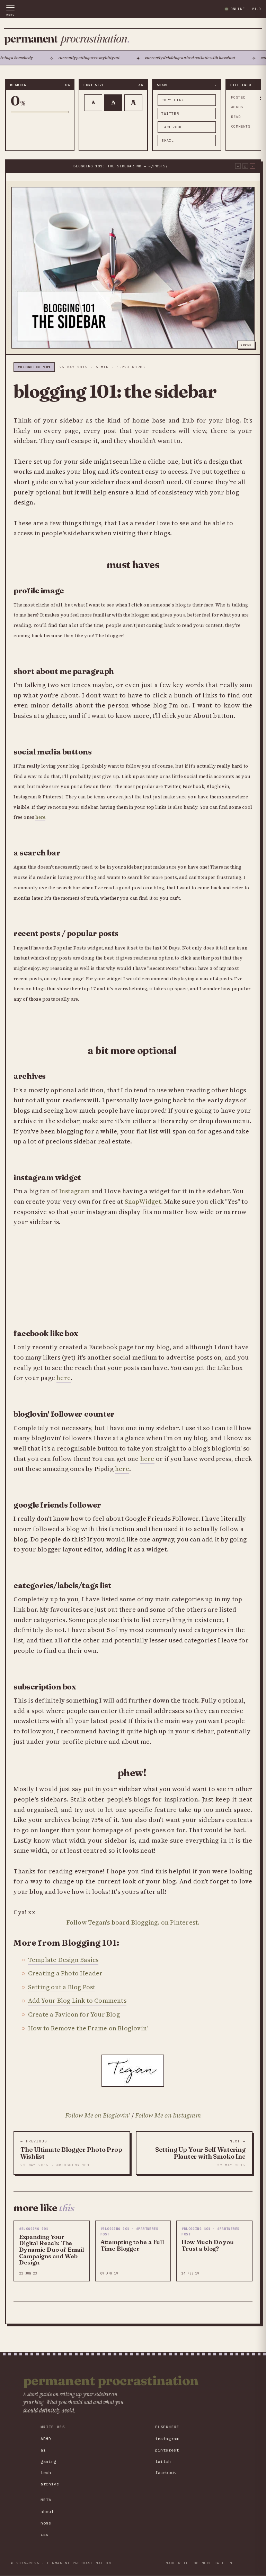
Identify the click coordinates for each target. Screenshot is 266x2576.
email (168, 141)
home (46, 2523)
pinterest (167, 2450)
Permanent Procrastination (111, 2381)
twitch (163, 2461)
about (47, 2512)
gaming (48, 2461)
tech (46, 2472)
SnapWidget (143, 1201)
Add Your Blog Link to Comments (77, 2000)
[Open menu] (10, 10)
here (40, 817)
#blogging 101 (34, 367)
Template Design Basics (63, 1960)
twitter (170, 114)
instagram (167, 2439)
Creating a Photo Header (65, 1973)
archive (50, 2484)
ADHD (46, 2439)
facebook (171, 127)
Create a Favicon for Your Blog (74, 2014)
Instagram (75, 1191)
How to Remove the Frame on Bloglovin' (88, 2028)
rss (45, 2534)
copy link (173, 100)
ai (43, 2450)
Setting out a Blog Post (62, 1987)
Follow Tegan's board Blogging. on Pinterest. (133, 1922)
